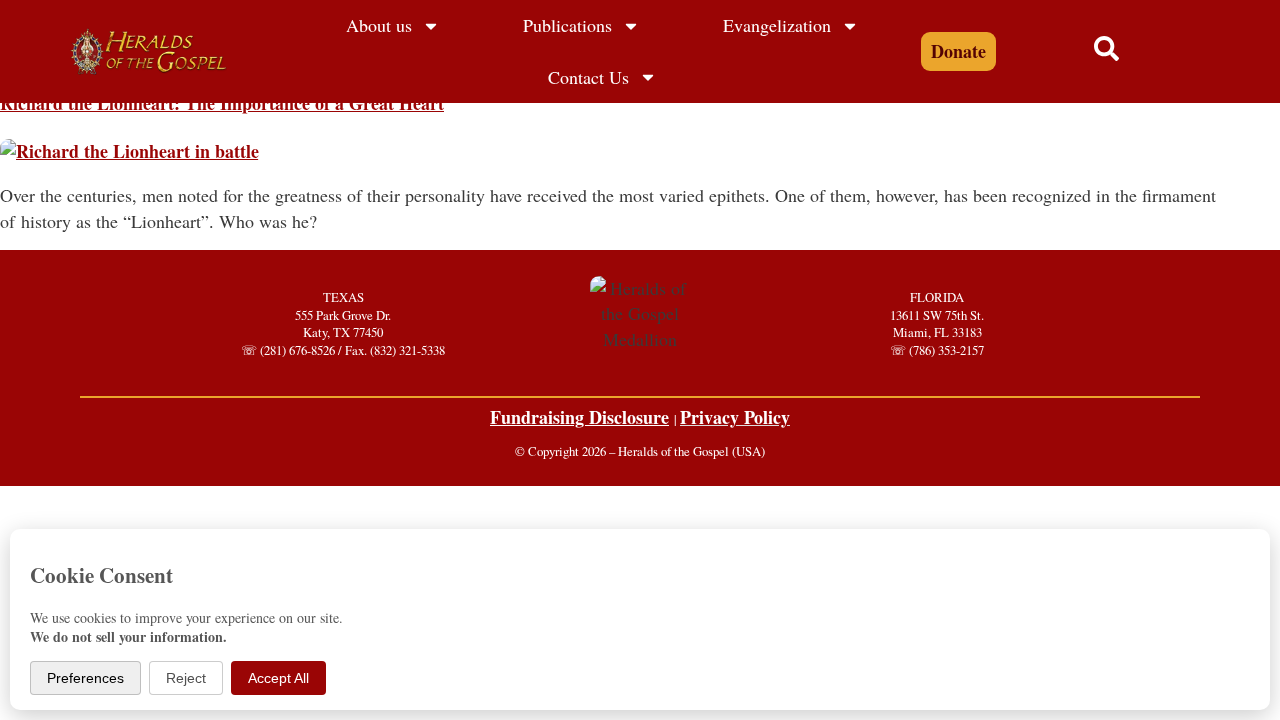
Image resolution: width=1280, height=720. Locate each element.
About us (379, 25)
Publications (567, 25)
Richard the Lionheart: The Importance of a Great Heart (222, 103)
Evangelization (777, 25)
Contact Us (588, 77)
